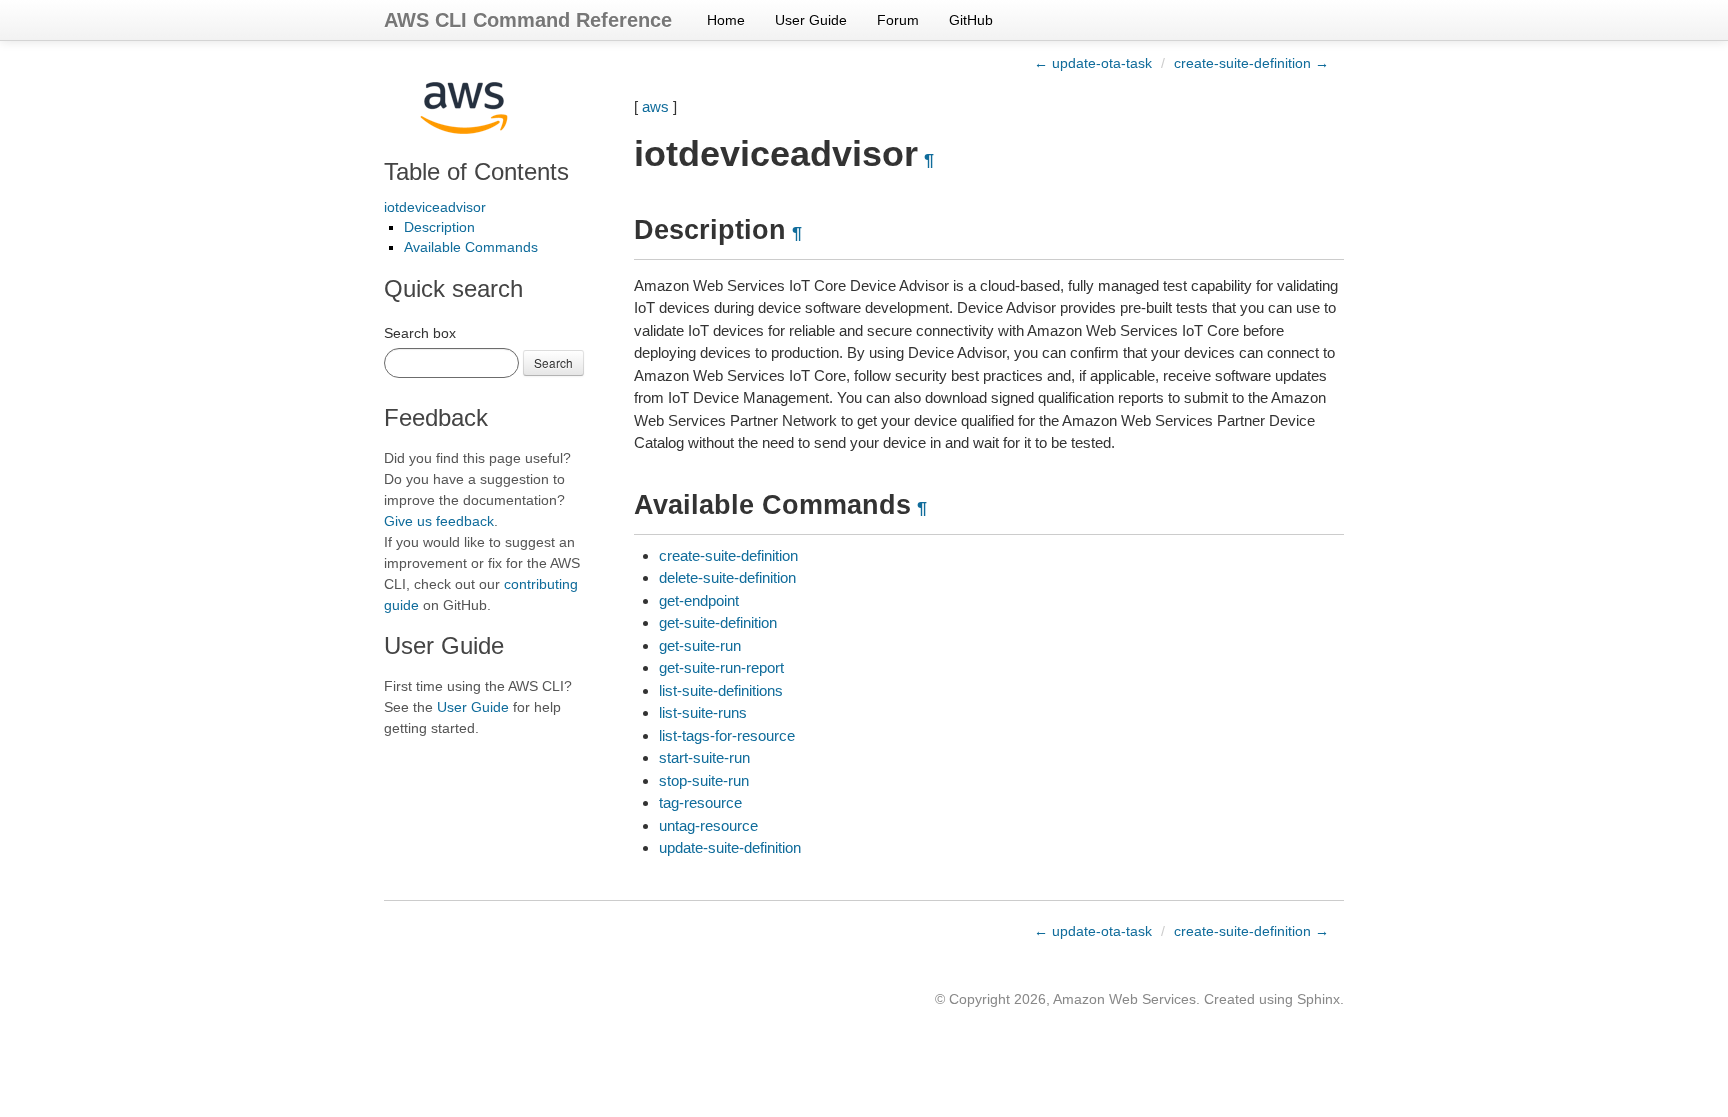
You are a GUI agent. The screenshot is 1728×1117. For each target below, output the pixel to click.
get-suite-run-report (721, 667)
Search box (420, 333)
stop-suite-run (704, 780)
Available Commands (471, 247)
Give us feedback (439, 521)
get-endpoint (699, 600)
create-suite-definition (728, 555)
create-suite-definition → (1251, 63)
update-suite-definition (730, 847)
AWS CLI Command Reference (528, 20)
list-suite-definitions (721, 690)
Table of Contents (476, 171)
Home (726, 20)
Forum (898, 20)
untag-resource (708, 825)
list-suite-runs (703, 712)
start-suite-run (704, 757)
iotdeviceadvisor (435, 207)
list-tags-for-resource (727, 735)
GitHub (971, 20)
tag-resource (700, 802)
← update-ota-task (1093, 63)
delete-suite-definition (727, 577)
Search (553, 362)
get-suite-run (700, 645)
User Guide (811, 20)
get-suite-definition (718, 622)
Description (439, 227)
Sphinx (1318, 999)
